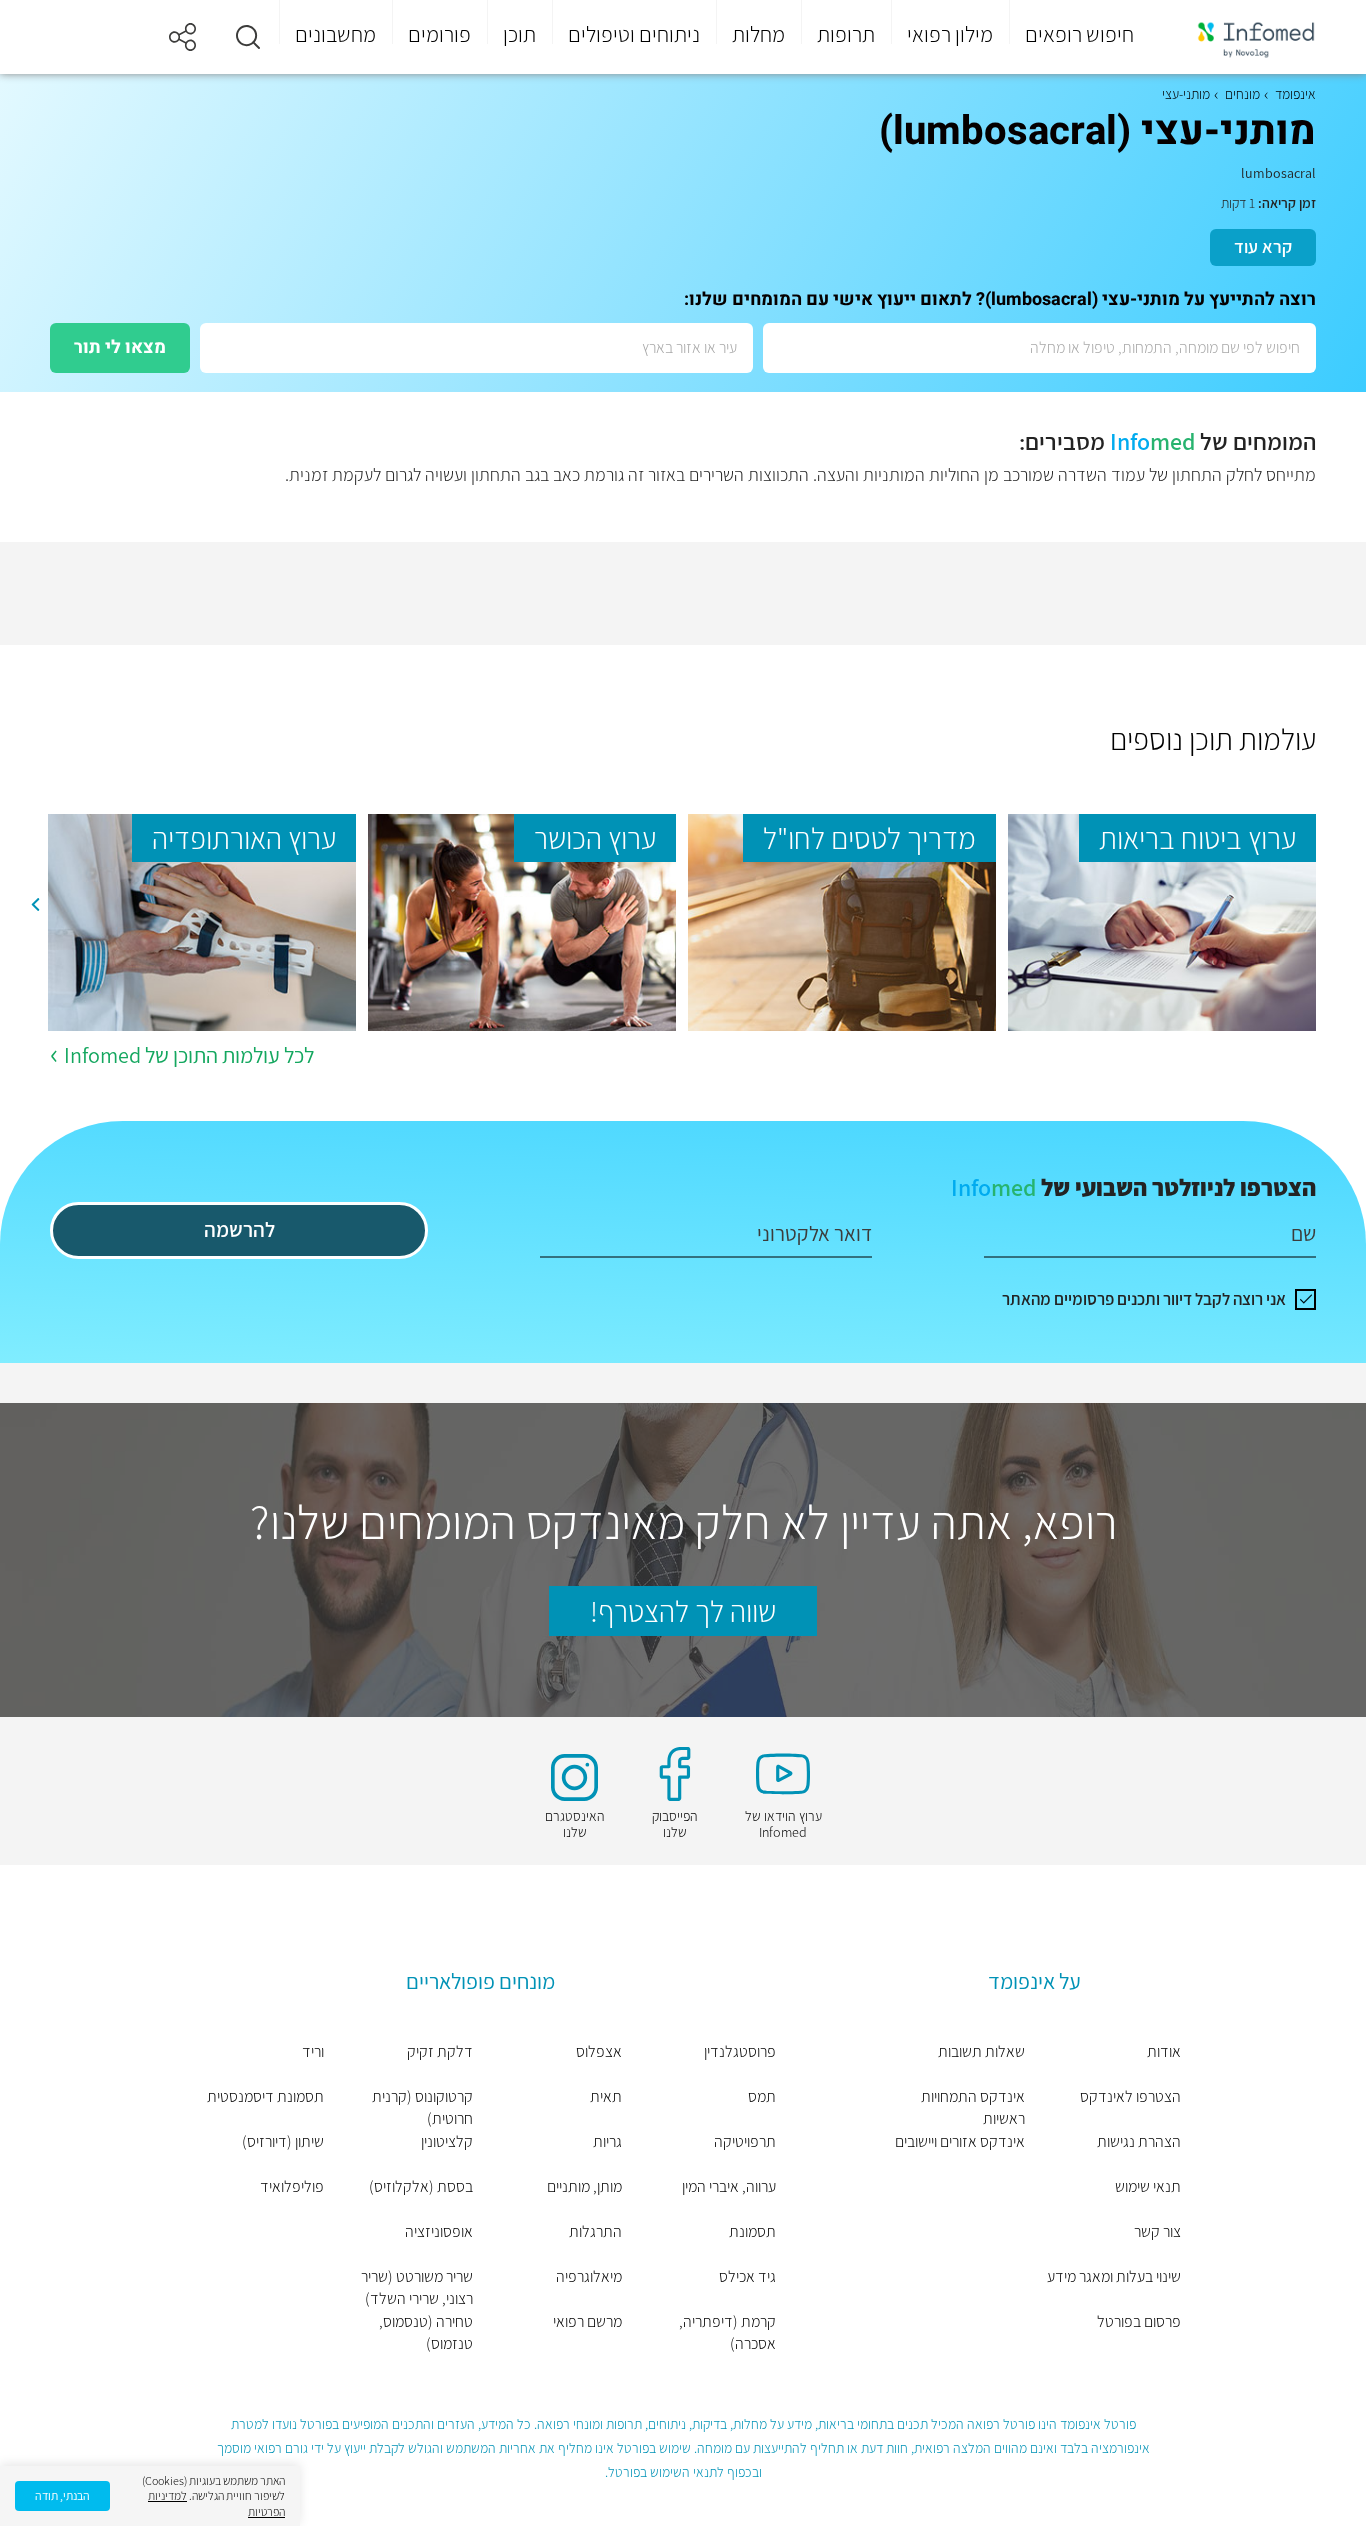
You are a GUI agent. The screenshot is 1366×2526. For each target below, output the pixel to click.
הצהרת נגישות (1139, 2141)
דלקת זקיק (440, 2051)
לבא (35, 905)
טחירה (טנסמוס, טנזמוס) (426, 2332)
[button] (248, 37)
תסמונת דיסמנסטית (265, 2096)
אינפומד (1295, 94)
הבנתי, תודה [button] (62, 2495)
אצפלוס (599, 2051)
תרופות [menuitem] (846, 34)
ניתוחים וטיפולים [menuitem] (634, 34)
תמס (762, 2096)
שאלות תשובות (981, 2051)
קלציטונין (447, 2141)
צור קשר (1157, 2231)
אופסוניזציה (439, 2231)
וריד (313, 2051)
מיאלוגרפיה (589, 2276)
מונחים (1242, 94)
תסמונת (752, 2231)
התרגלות (595, 2231)
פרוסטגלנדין (740, 2051)
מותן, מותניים (584, 2186)
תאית (606, 2096)
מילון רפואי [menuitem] (950, 34)
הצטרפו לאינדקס (1130, 2096)
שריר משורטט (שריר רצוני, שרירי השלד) (417, 2287)
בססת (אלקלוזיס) (421, 2186)
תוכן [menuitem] (519, 34)
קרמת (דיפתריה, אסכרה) (727, 2332)
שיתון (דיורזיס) (283, 2141)
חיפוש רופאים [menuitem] (1079, 34)
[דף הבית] (1243, 37)
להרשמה (239, 1229)
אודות (1164, 2051)
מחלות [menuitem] (758, 34)
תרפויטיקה (745, 2141)
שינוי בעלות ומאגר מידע (1114, 2276)
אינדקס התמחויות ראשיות (973, 2107)
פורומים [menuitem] (439, 34)
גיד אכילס (747, 2276)
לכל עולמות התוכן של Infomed (189, 1055)
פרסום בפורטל (1139, 2321)
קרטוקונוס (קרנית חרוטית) (422, 2107)
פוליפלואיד (292, 2186)
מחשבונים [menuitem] (335, 34)
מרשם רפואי (587, 2321)
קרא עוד (1263, 246)
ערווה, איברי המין (729, 2186)
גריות (607, 2141)
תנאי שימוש (1148, 2186)
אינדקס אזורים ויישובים (960, 2141)
